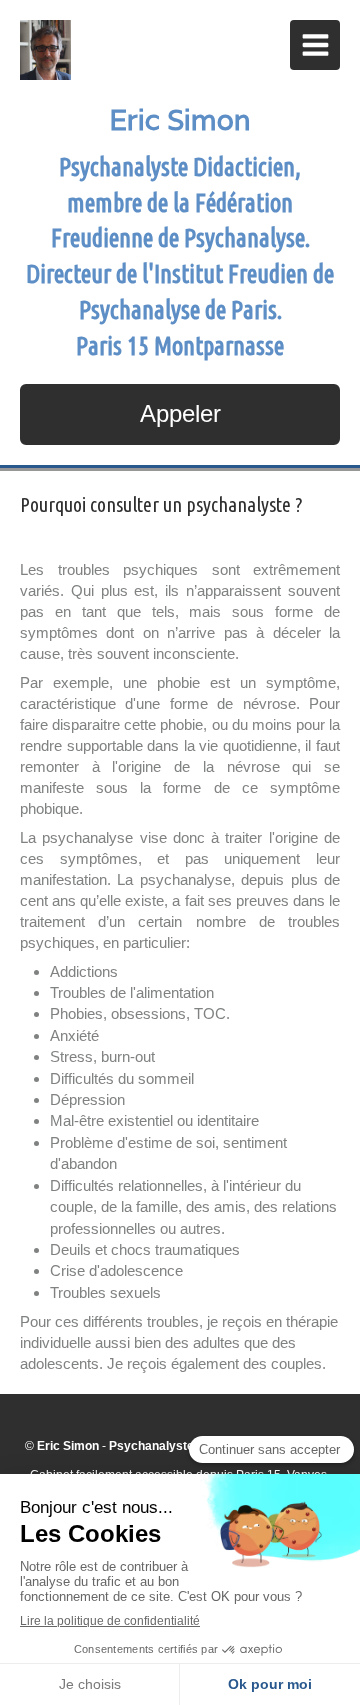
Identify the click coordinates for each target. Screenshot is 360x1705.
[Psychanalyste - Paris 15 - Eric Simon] (45, 50)
